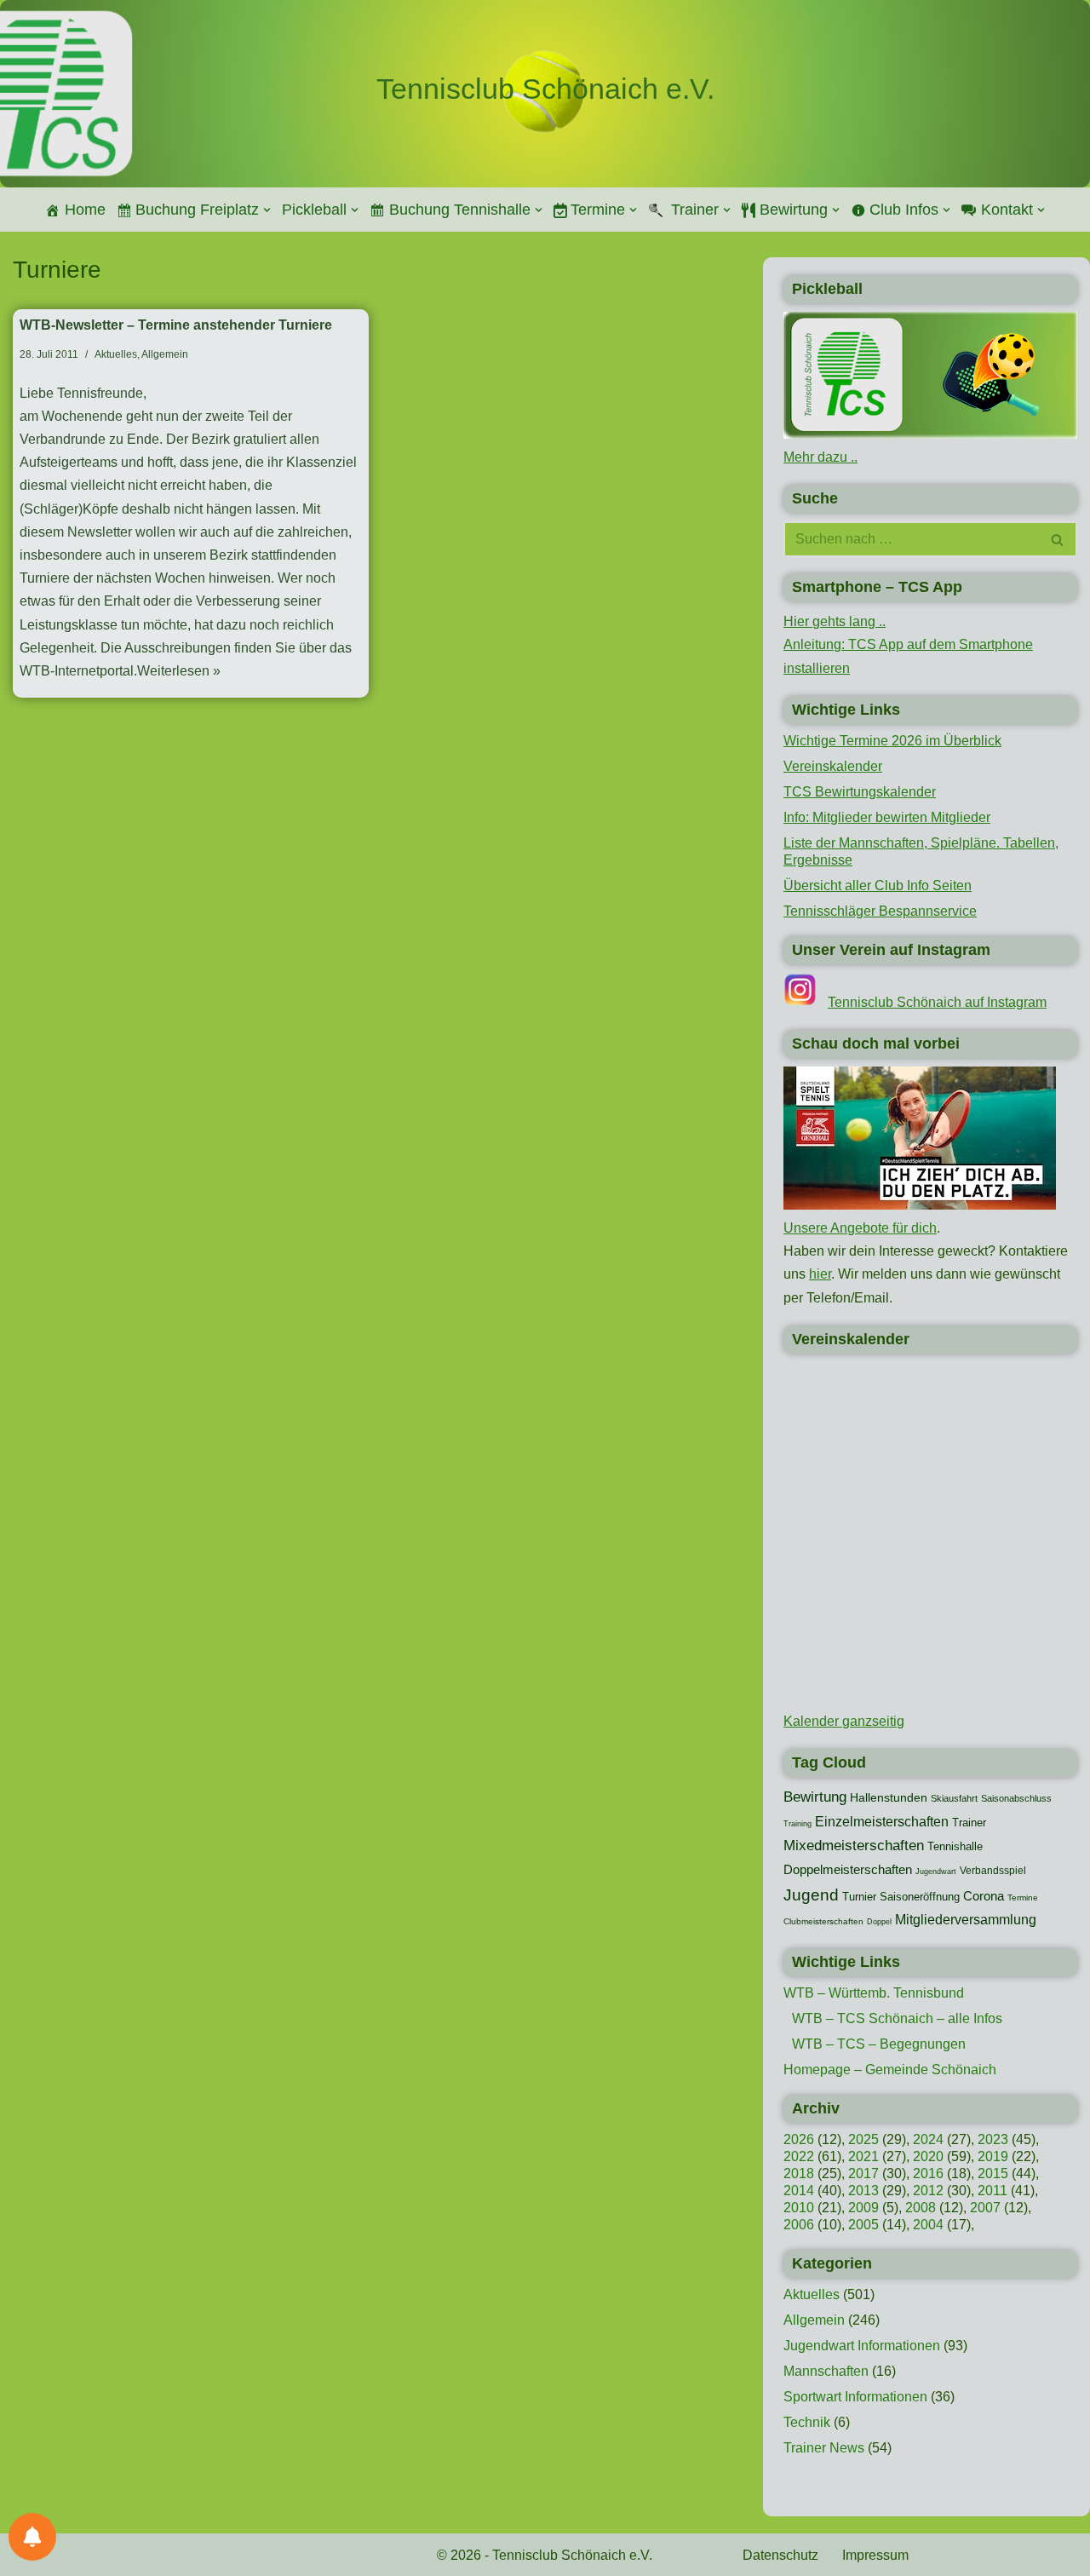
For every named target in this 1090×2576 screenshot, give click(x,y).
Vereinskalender (833, 766)
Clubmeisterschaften (823, 1921)
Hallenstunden (889, 1797)
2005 (863, 2225)
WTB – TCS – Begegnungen (879, 2044)
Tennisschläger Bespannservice (880, 911)
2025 (863, 2139)
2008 (921, 2208)
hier (820, 1274)
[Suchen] (1058, 539)
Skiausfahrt (954, 1798)
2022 (799, 2156)
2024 (928, 2139)
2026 (799, 2139)
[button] (267, 210)
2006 (799, 2225)
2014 (799, 2191)
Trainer (969, 1823)
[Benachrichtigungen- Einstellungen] (32, 2537)
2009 (863, 2208)
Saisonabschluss (1016, 1798)
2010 (799, 2208)
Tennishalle (955, 1846)
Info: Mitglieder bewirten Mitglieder (887, 817)
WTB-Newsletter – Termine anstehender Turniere (176, 325)
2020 (928, 2156)
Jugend (811, 1895)
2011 (992, 2191)
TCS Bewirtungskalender (860, 792)
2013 (863, 2191)
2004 (928, 2225)
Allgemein (165, 354)
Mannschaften (826, 2371)
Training (797, 1824)
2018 (799, 2173)
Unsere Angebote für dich (860, 1228)
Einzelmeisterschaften (882, 1822)
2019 (993, 2156)
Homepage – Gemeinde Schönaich (890, 2070)
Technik (807, 2422)
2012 (928, 2191)
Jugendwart (936, 1872)
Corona (984, 1896)
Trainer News (824, 2448)
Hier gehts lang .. (835, 621)
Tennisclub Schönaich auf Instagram (937, 1002)
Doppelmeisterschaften (848, 1870)
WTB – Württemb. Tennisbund (874, 1993)
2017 (863, 2173)
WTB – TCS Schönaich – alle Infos (897, 2018)
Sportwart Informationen (855, 2397)
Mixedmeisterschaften (854, 1845)
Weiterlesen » (179, 671)
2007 (985, 2208)
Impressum (875, 2555)
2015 (993, 2173)
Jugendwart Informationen (862, 2346)
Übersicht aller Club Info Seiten (878, 885)
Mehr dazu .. (820, 457)
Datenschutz (780, 2555)
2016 (928, 2173)
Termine (1023, 1897)
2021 (863, 2156)
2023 (993, 2139)
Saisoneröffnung (920, 1897)
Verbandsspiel (993, 1871)
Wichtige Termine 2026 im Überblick (892, 741)
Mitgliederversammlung (966, 1919)
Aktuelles (116, 354)
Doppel (879, 1922)
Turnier (859, 1897)
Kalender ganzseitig (844, 1721)
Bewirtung (815, 1797)
